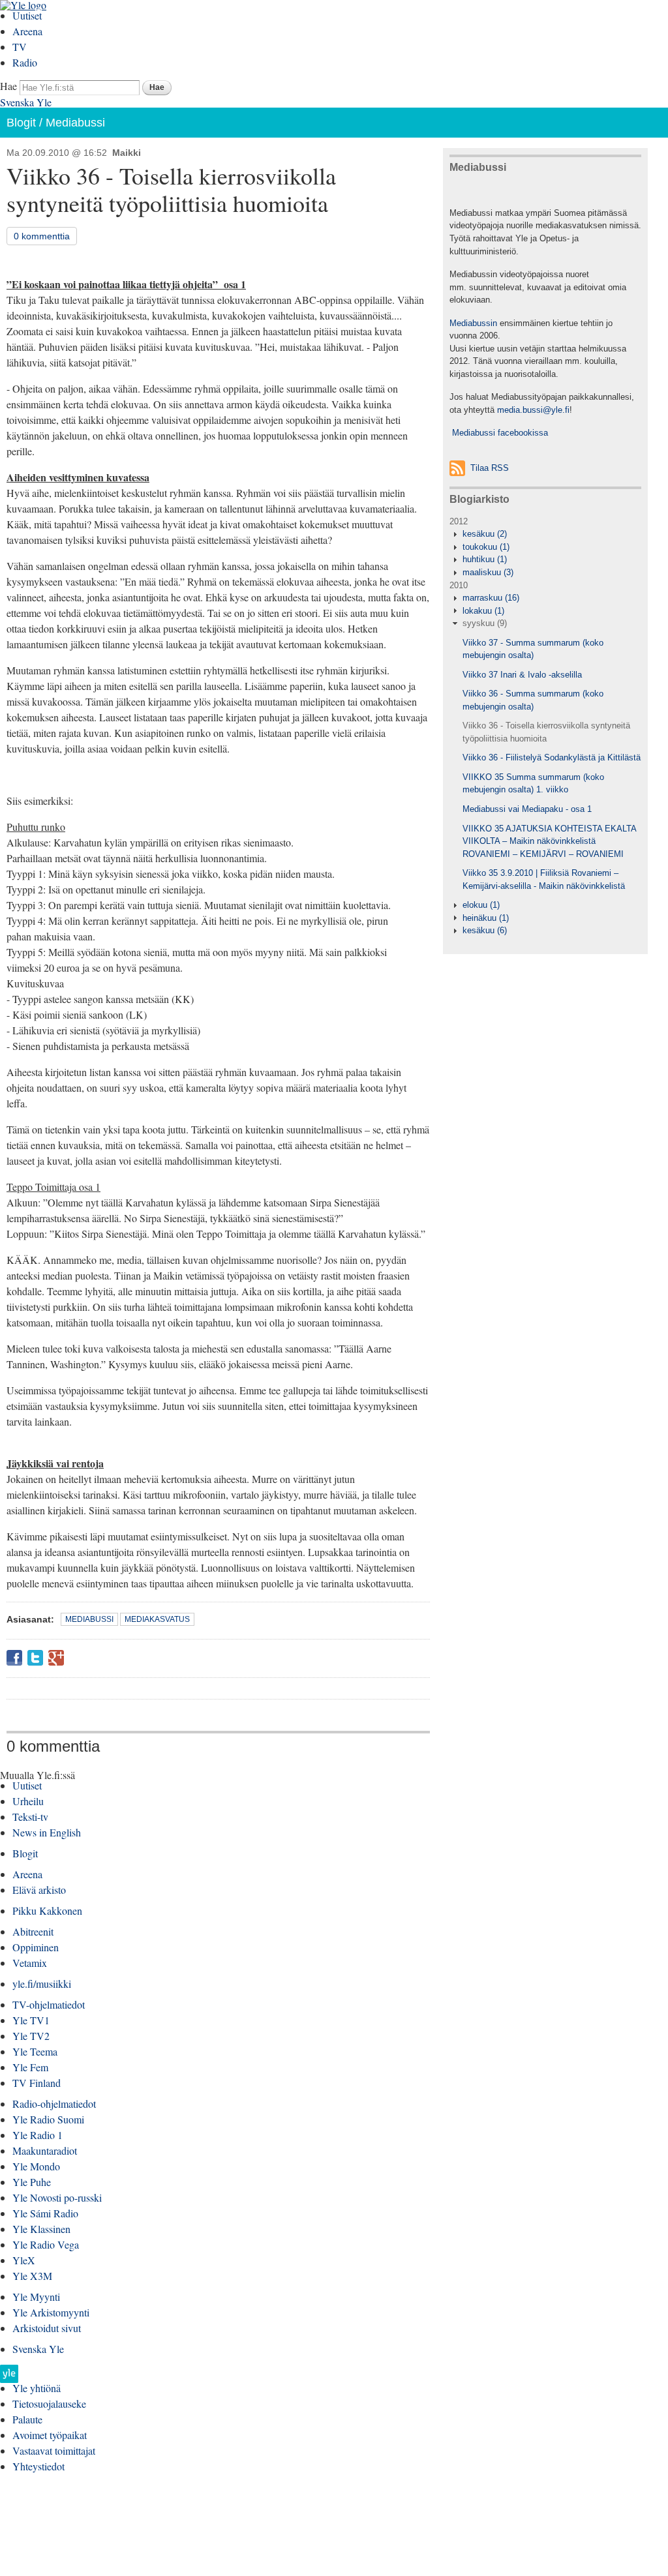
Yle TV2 (31, 2036)
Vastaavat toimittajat (54, 2450)
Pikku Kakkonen (47, 1910)
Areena (27, 31)
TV (20, 47)
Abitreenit (33, 1931)
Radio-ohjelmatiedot (54, 2104)
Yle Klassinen (41, 2229)
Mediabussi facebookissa (499, 433)
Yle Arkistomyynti (51, 2312)
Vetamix (30, 1963)
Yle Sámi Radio (45, 2213)
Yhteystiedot (38, 2466)
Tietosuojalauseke (49, 2404)
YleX (24, 2260)
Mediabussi (75, 123)
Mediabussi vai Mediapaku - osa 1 (527, 809)
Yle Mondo (36, 2166)
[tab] (545, 534)
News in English (47, 1832)
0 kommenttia (42, 236)
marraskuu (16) (491, 598)
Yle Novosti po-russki (57, 2197)
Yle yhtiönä (37, 2388)
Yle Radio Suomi (48, 2119)
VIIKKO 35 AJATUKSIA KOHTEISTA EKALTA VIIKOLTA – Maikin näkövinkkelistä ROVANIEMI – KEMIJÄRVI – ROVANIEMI (549, 841)
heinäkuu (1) (486, 918)
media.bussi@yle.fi (533, 410)
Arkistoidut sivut (47, 2328)
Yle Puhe (32, 2182)
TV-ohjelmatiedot (49, 2004)
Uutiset (27, 15)
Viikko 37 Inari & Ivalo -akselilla (522, 675)
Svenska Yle (26, 102)
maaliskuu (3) (488, 572)
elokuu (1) (481, 905)
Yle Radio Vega (46, 2244)
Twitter (35, 1658)
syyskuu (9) (485, 623)
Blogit (21, 123)
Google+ (56, 1658)
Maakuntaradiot (45, 2150)
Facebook (14, 1658)
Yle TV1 (31, 2020)
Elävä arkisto (39, 1890)
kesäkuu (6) (485, 930)
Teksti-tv (30, 1817)
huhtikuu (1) (485, 559)
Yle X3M (32, 2276)
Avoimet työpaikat (50, 2435)
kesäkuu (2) (485, 534)
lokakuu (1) (483, 611)
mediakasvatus (157, 1619)
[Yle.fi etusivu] (9, 2377)
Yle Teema (35, 2051)
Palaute (27, 2419)
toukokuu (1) (486, 547)
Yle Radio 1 (38, 2135)
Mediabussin (473, 323)
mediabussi (89, 1619)
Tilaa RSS (490, 468)
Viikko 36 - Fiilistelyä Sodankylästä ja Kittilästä (552, 757)
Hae (8, 86)
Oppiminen (36, 1947)
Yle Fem (30, 2067)
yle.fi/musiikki (42, 1984)
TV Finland (37, 2083)
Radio (25, 62)
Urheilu (28, 1801)
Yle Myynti (36, 2297)
